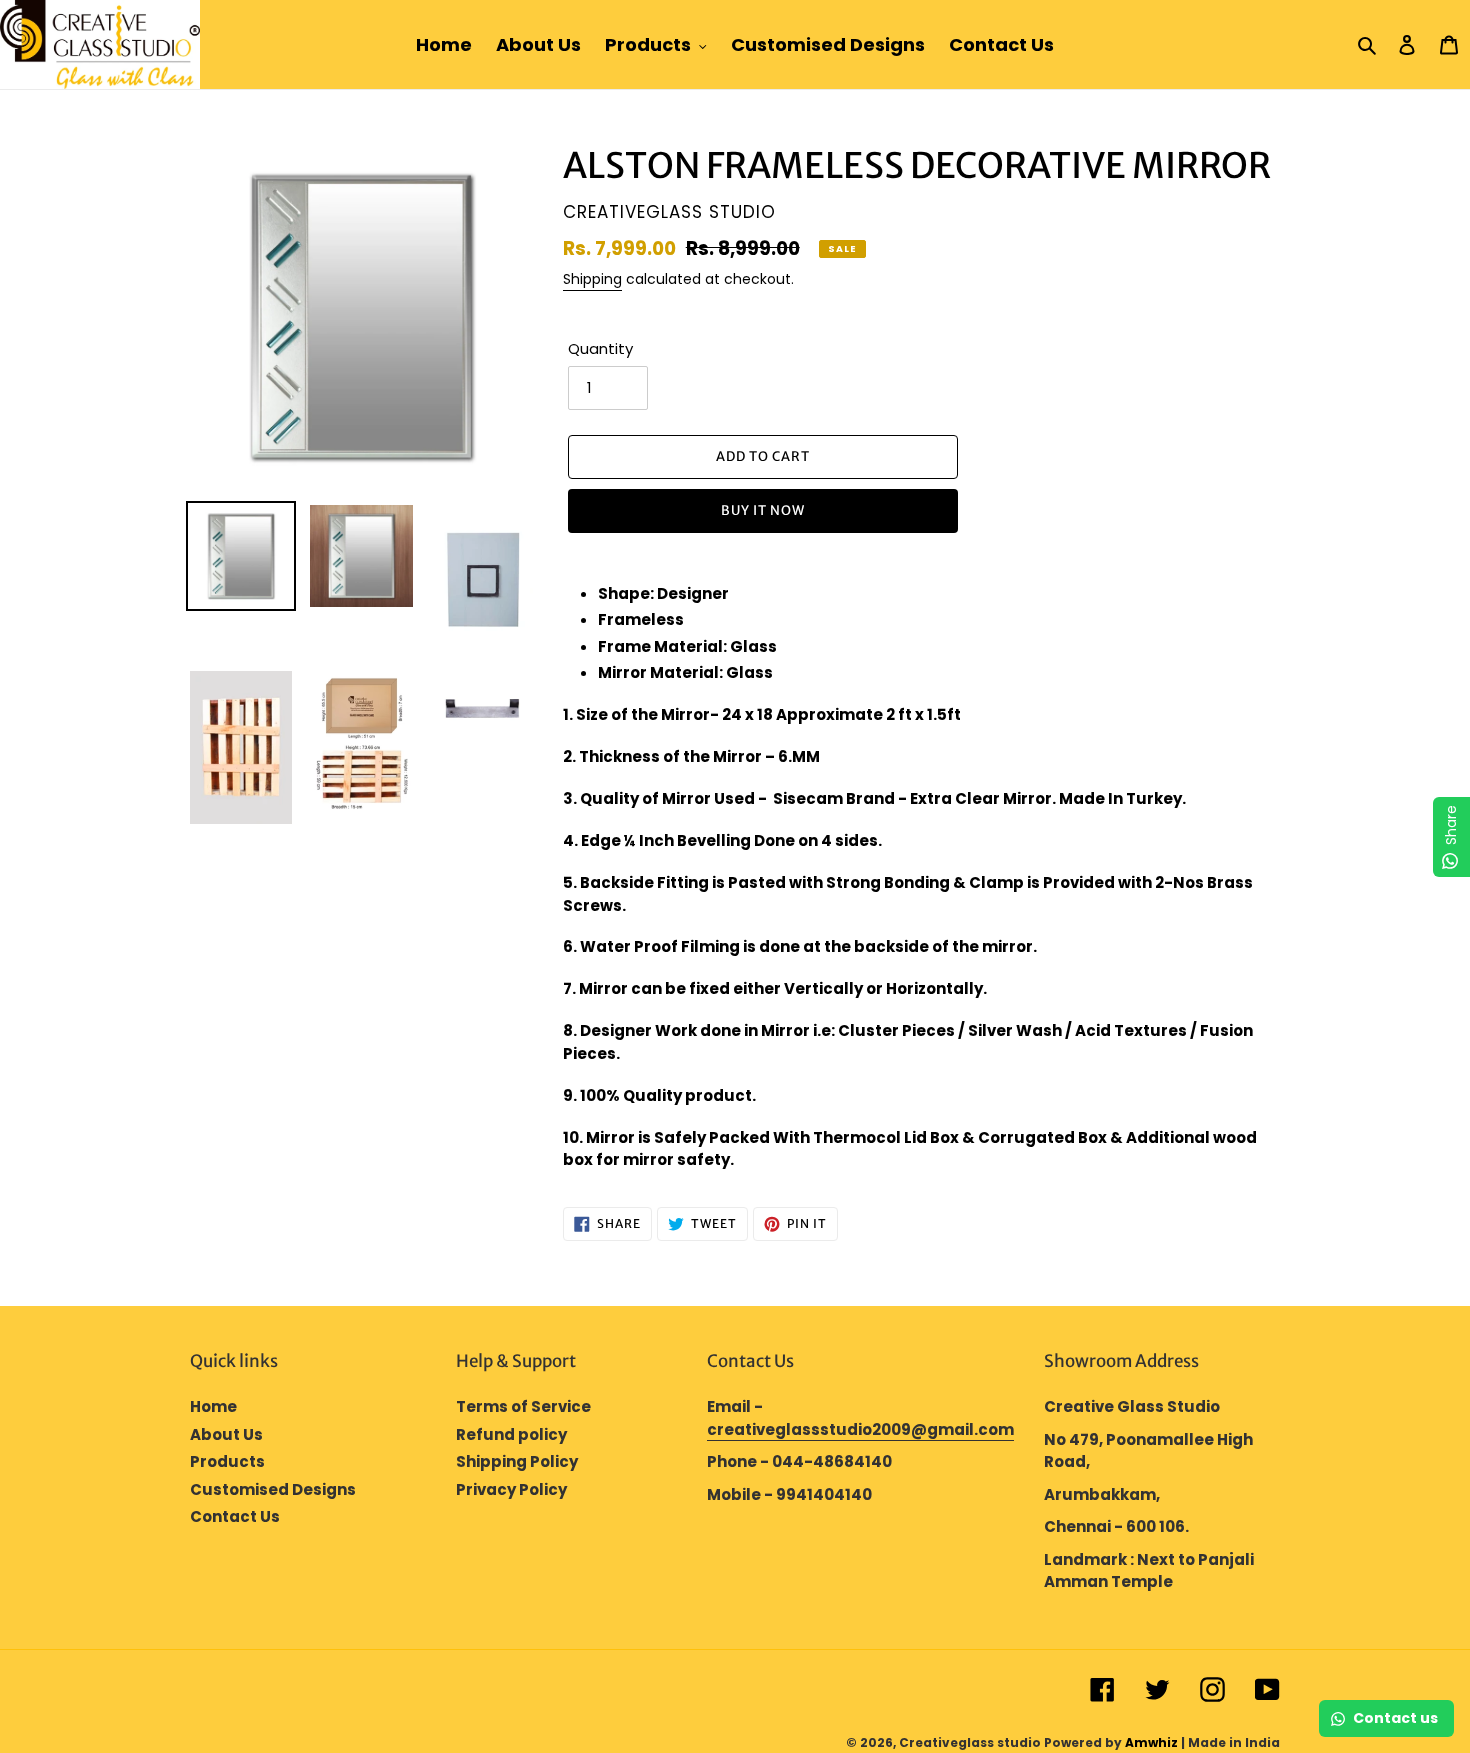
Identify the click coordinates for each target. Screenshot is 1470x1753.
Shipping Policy (517, 1461)
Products (227, 1461)
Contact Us (235, 1516)
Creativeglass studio (970, 1742)
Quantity (600, 348)
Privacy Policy (511, 1489)
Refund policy (511, 1434)
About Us (226, 1434)
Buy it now (763, 510)
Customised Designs (273, 1489)
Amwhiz (1151, 1742)
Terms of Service (523, 1406)
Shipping (592, 279)
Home (213, 1406)
